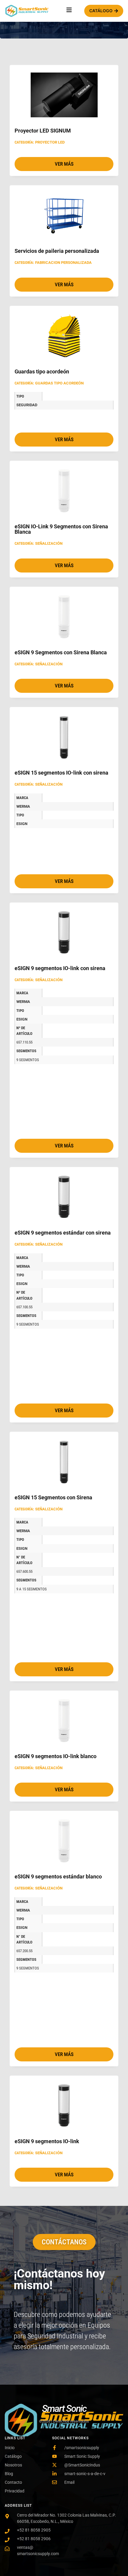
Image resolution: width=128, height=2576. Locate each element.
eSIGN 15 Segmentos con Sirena (53, 1497)
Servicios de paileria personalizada (57, 251)
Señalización (49, 543)
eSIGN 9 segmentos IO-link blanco (56, 1756)
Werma (23, 806)
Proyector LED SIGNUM (43, 131)
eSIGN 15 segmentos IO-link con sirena (61, 773)
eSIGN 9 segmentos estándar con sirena (63, 1233)
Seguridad (27, 405)
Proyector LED (50, 142)
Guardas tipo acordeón (42, 371)
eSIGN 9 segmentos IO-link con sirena (60, 968)
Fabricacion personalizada (63, 263)
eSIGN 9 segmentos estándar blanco (58, 1876)
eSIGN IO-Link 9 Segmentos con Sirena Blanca (61, 529)
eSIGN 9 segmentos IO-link (47, 2141)
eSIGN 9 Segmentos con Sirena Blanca (61, 652)
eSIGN (22, 824)
